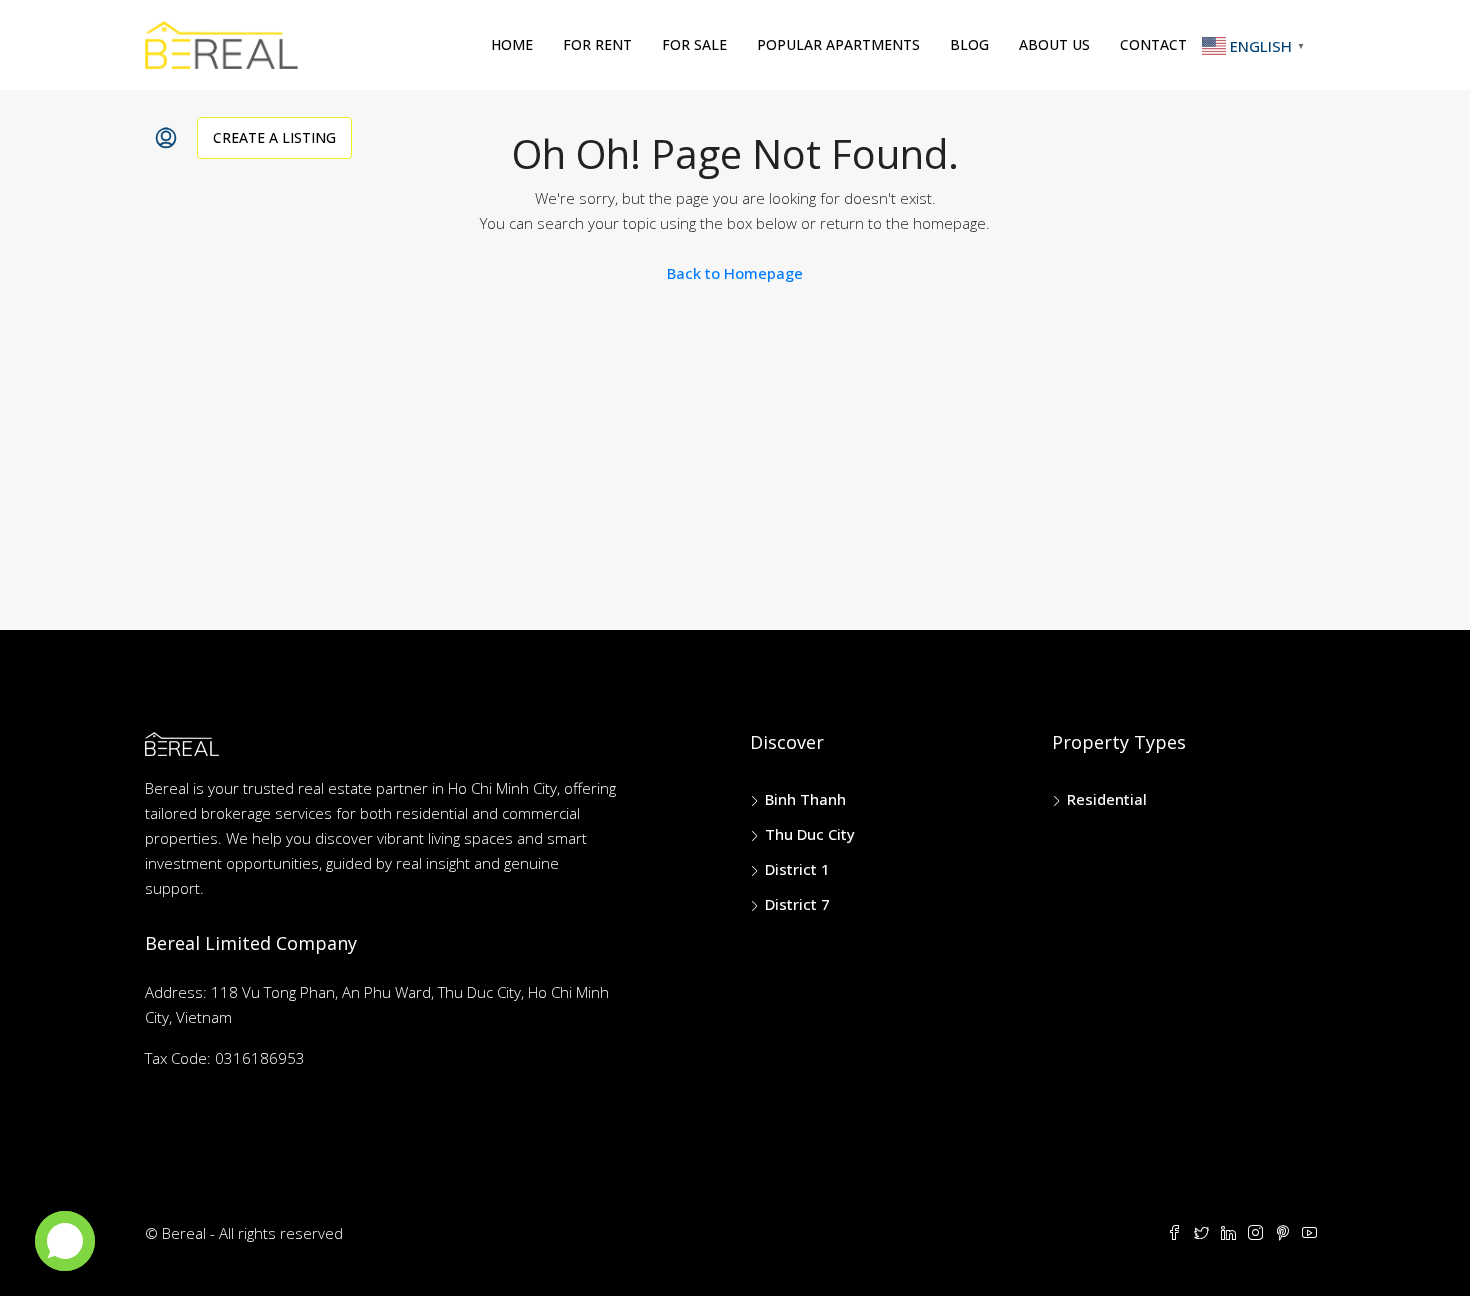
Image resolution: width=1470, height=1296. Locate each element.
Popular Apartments (838, 44)
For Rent (597, 44)
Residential (1107, 799)
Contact (1153, 44)
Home (512, 44)
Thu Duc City (810, 834)
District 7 (797, 904)
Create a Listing (274, 137)
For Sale (694, 44)
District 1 (797, 869)
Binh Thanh (805, 799)
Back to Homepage (735, 273)
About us (1054, 44)
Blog (969, 44)
